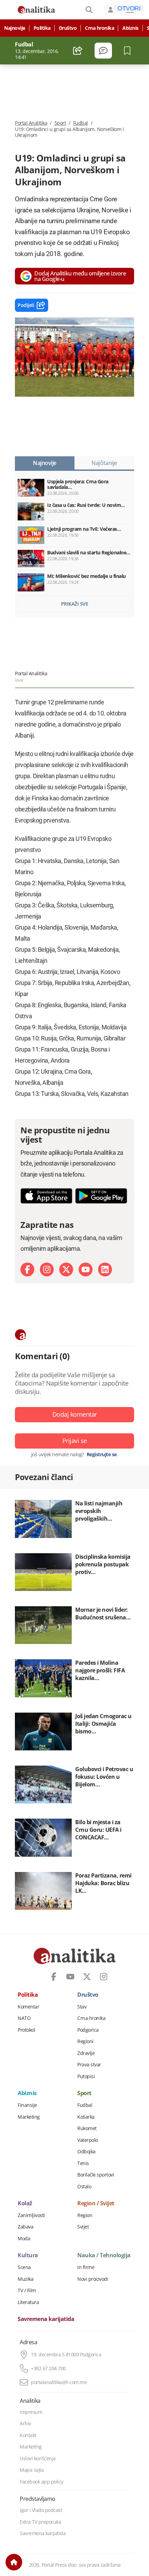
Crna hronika (99, 28)
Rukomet (87, 2128)
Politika (42, 28)
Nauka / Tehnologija (104, 2256)
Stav (82, 2007)
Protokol (26, 2030)
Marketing (29, 2117)
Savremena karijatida (46, 2319)
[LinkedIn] (105, 1269)
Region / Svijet (96, 2204)
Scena (24, 2267)
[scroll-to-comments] (103, 51)
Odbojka (86, 2152)
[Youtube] (86, 1269)
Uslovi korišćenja (38, 2459)
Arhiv (25, 2424)
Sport (60, 123)
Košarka (86, 2117)
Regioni (85, 2041)
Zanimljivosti (31, 2215)
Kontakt (28, 2435)
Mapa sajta (32, 2470)
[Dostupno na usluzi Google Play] (101, 1196)
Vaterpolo (88, 2140)
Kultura (28, 2256)
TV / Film (27, 2291)
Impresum (31, 2412)
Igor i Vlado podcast (41, 2510)
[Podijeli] (78, 51)
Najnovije (15, 28)
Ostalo (84, 2187)
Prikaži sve (75, 604)
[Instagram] (47, 1269)
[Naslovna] (14, 2562)
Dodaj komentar (75, 1414)
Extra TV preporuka (40, 2522)
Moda (24, 2239)
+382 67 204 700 (48, 2368)
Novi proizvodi (93, 2279)
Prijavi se (75, 1441)
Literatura (28, 2302)
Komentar (28, 2007)
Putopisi (86, 2076)
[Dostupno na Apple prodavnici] (46, 1196)
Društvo (68, 28)
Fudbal (81, 123)
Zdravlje (86, 2053)
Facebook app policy (42, 2482)
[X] (66, 1269)
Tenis (83, 2163)
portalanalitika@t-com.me (59, 2382)
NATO (24, 2018)
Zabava (25, 2227)
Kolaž (25, 2204)
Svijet (83, 2227)
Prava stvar (89, 2065)
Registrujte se (102, 1454)
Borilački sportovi (96, 2175)
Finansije (27, 2105)
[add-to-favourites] (129, 51)
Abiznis (130, 28)
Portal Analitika (31, 123)
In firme (86, 2267)
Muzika (25, 2279)
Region (85, 2215)
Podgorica (88, 2030)
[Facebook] (27, 1269)
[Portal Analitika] (36, 10)
